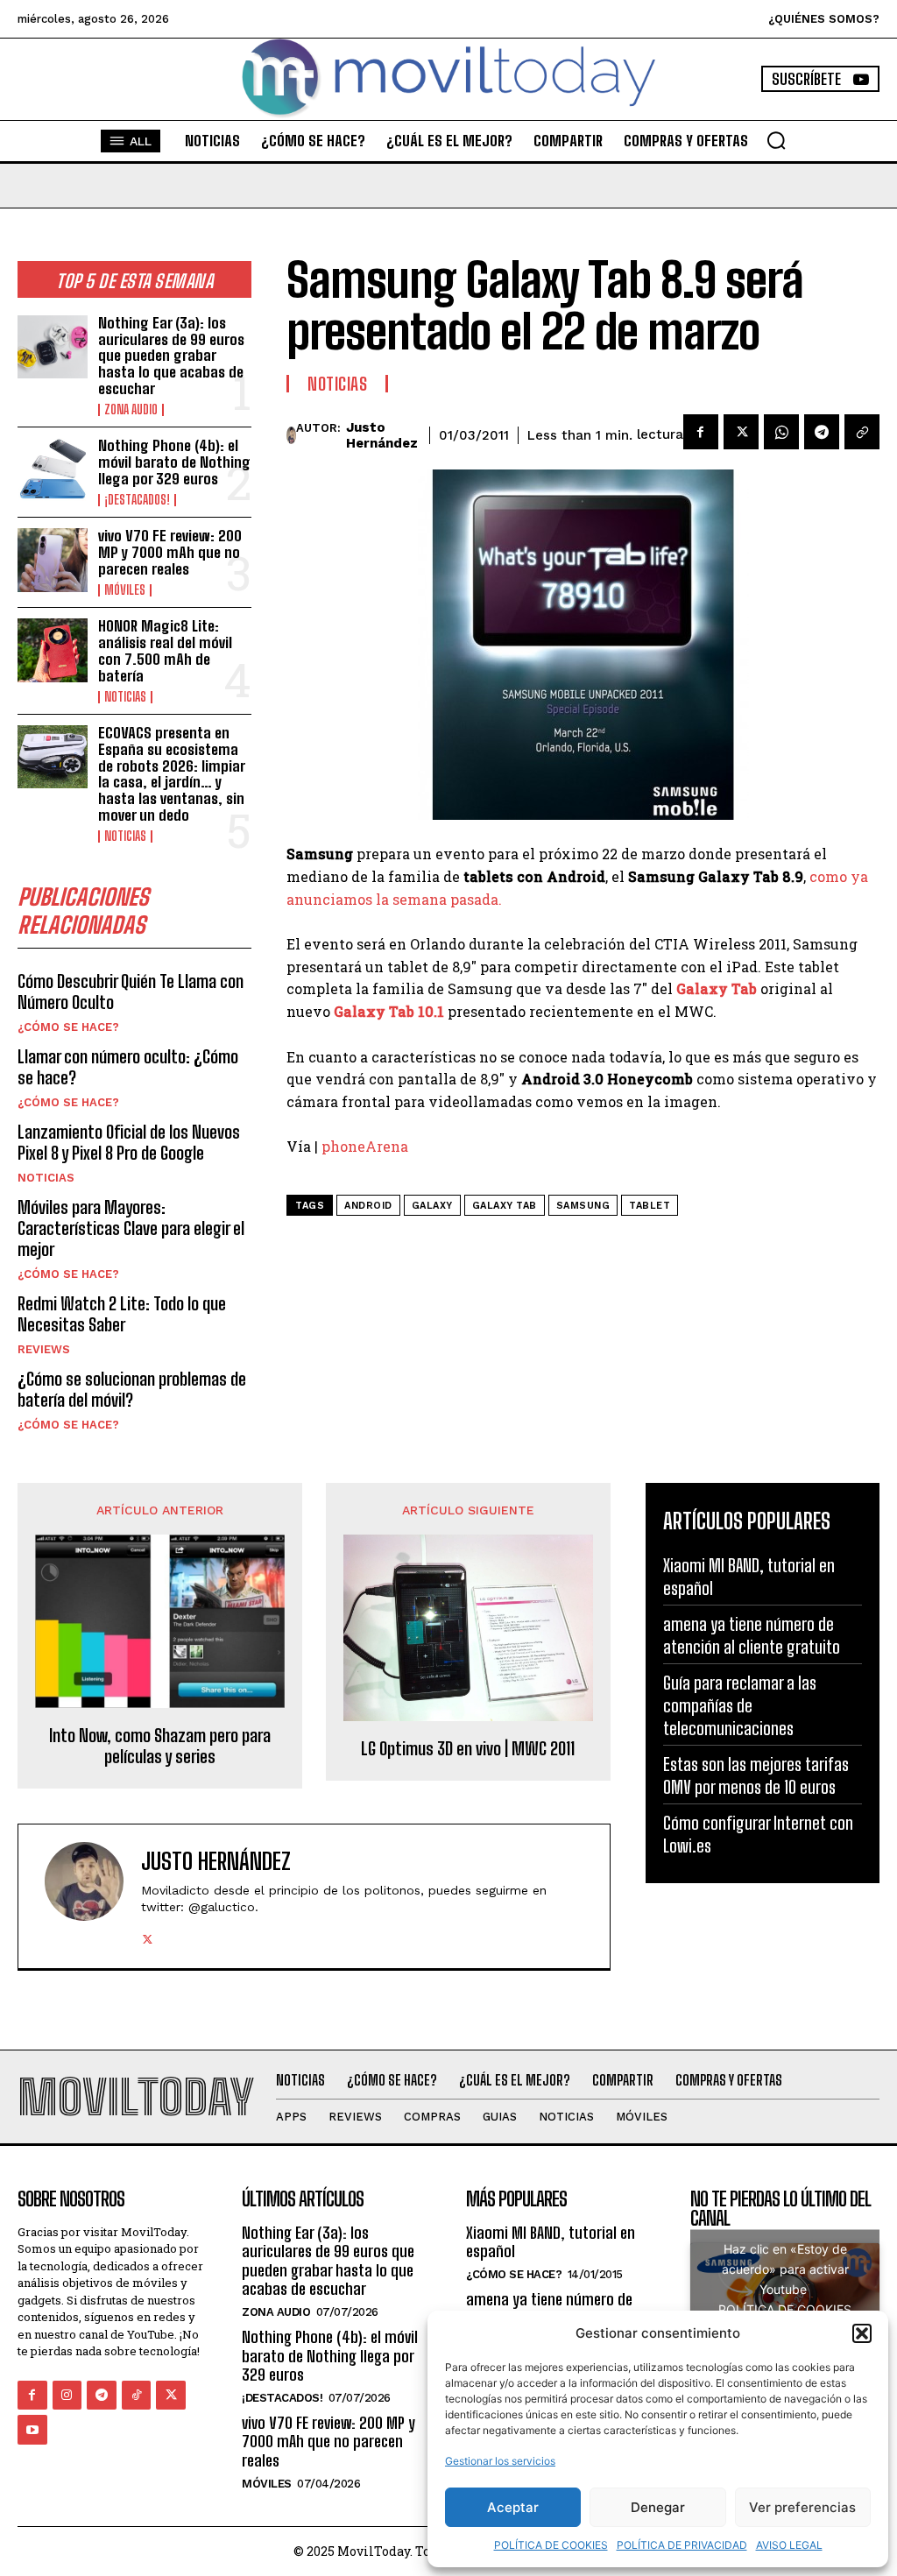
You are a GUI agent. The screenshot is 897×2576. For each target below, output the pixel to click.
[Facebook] (701, 432)
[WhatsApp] (781, 432)
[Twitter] (741, 432)
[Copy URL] (862, 432)
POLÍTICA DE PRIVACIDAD (682, 2545)
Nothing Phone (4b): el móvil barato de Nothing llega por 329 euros (174, 462)
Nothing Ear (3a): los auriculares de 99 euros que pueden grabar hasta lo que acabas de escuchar (171, 356)
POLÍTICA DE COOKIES (551, 2545)
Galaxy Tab (505, 1206)
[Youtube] (32, 2430)
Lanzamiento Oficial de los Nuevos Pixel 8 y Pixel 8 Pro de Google (129, 1142)
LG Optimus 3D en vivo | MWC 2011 (468, 1748)
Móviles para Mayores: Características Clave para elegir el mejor (131, 1228)
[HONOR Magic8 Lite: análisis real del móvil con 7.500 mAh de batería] (53, 650)
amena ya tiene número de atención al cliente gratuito (552, 2309)
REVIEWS (44, 1349)
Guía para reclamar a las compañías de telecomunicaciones (740, 1705)
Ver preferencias (802, 2507)
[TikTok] (137, 2396)
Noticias (125, 697)
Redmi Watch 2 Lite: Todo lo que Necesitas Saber (122, 1314)
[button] (862, 2333)
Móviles (125, 590)
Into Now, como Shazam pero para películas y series (160, 1746)
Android (368, 1206)
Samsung (583, 1206)
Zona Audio (131, 410)
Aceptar (513, 2507)
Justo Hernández (382, 435)
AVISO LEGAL (789, 2545)
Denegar (658, 2507)
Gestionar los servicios (500, 2461)
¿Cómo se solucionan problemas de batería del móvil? (132, 1389)
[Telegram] (822, 432)
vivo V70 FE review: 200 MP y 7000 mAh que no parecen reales (170, 552)
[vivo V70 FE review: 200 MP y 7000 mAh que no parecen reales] (53, 560)
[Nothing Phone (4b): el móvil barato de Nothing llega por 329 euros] (53, 469)
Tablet (650, 1206)
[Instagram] (67, 2396)
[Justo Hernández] (291, 435)
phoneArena (365, 1146)
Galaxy (432, 1206)
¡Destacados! (137, 500)
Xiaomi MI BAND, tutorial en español (551, 2242)
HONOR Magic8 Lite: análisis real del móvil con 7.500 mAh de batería (165, 650)
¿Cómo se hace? (68, 1027)
